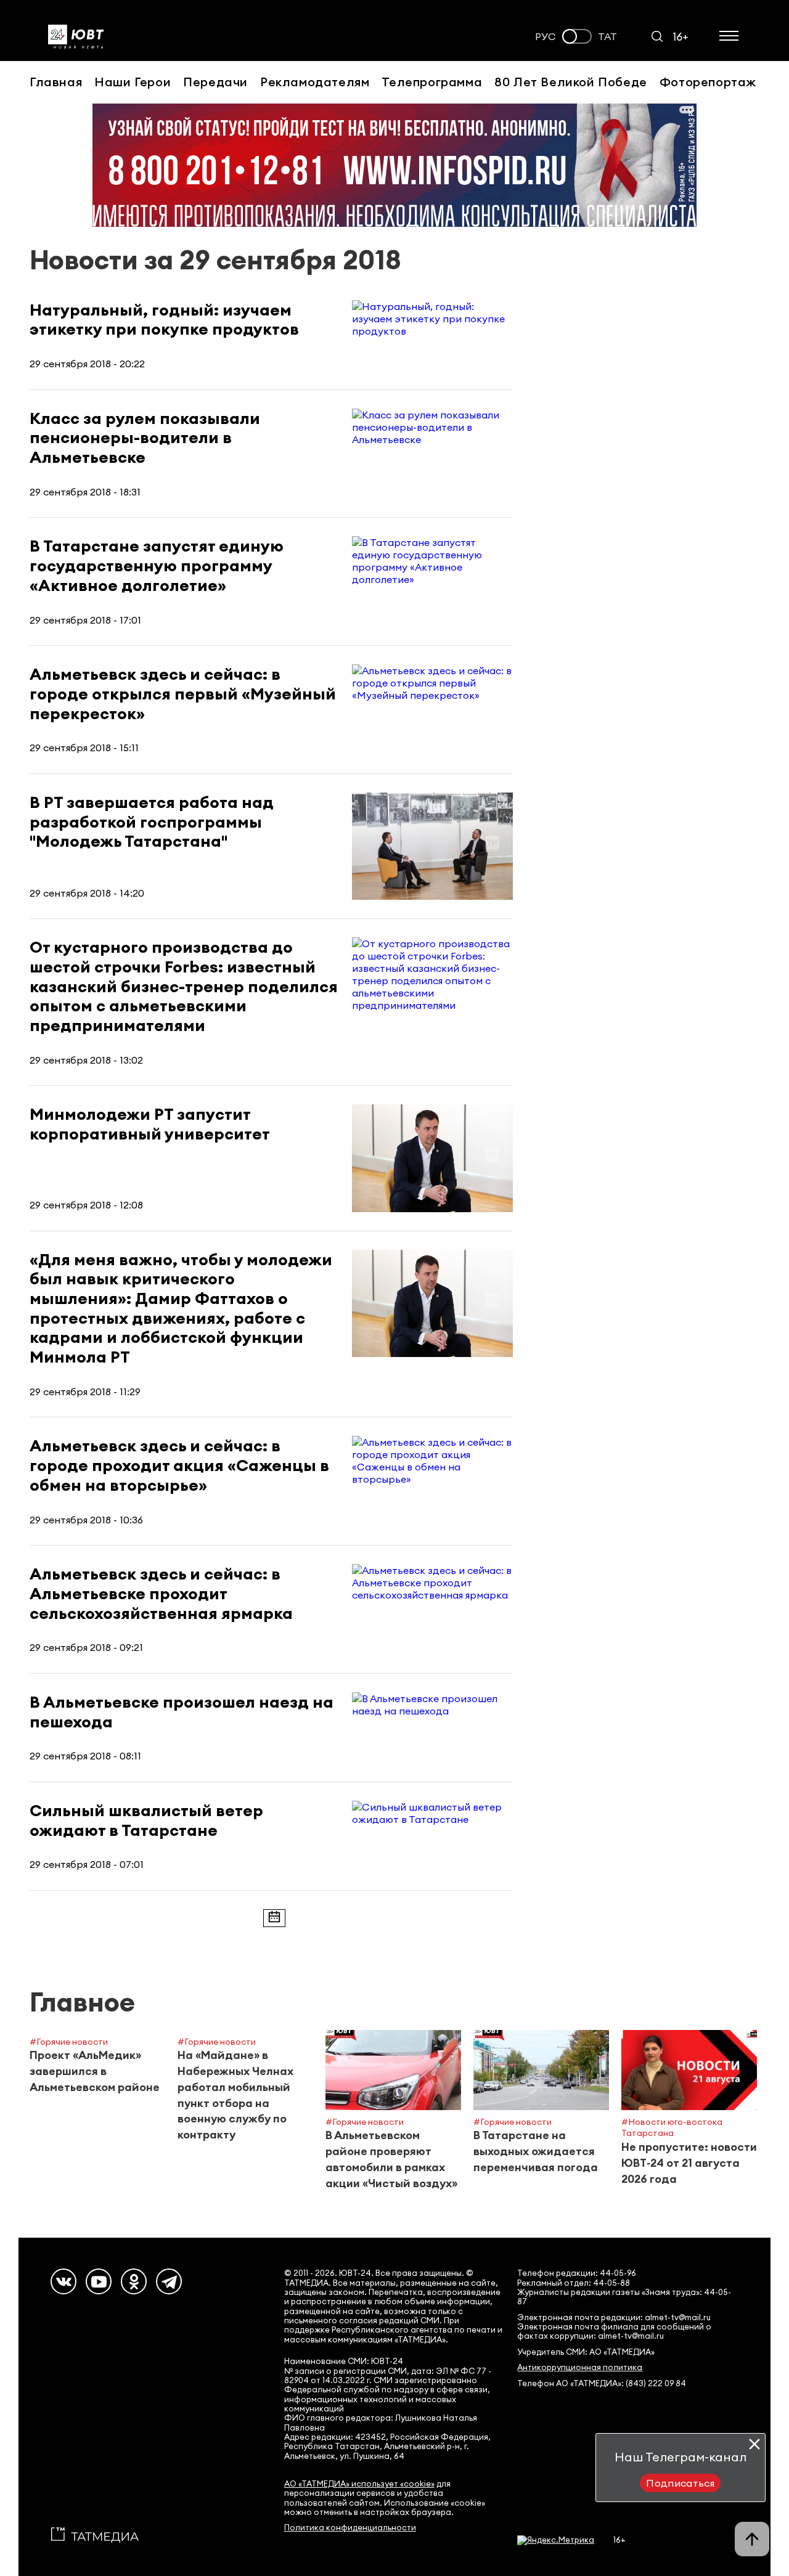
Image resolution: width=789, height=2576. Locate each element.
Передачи (215, 82)
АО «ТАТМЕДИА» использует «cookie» (359, 2484)
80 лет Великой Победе (571, 82)
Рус (546, 37)
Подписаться (680, 2483)
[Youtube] (99, 2281)
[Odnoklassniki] (134, 2281)
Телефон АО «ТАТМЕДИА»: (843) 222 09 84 (602, 2383)
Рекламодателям (315, 82)
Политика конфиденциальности (350, 2528)
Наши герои (133, 82)
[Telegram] (169, 2281)
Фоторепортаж (708, 82)
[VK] (63, 2281)
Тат (607, 37)
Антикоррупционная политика (580, 2367)
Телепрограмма (432, 82)
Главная (56, 82)
